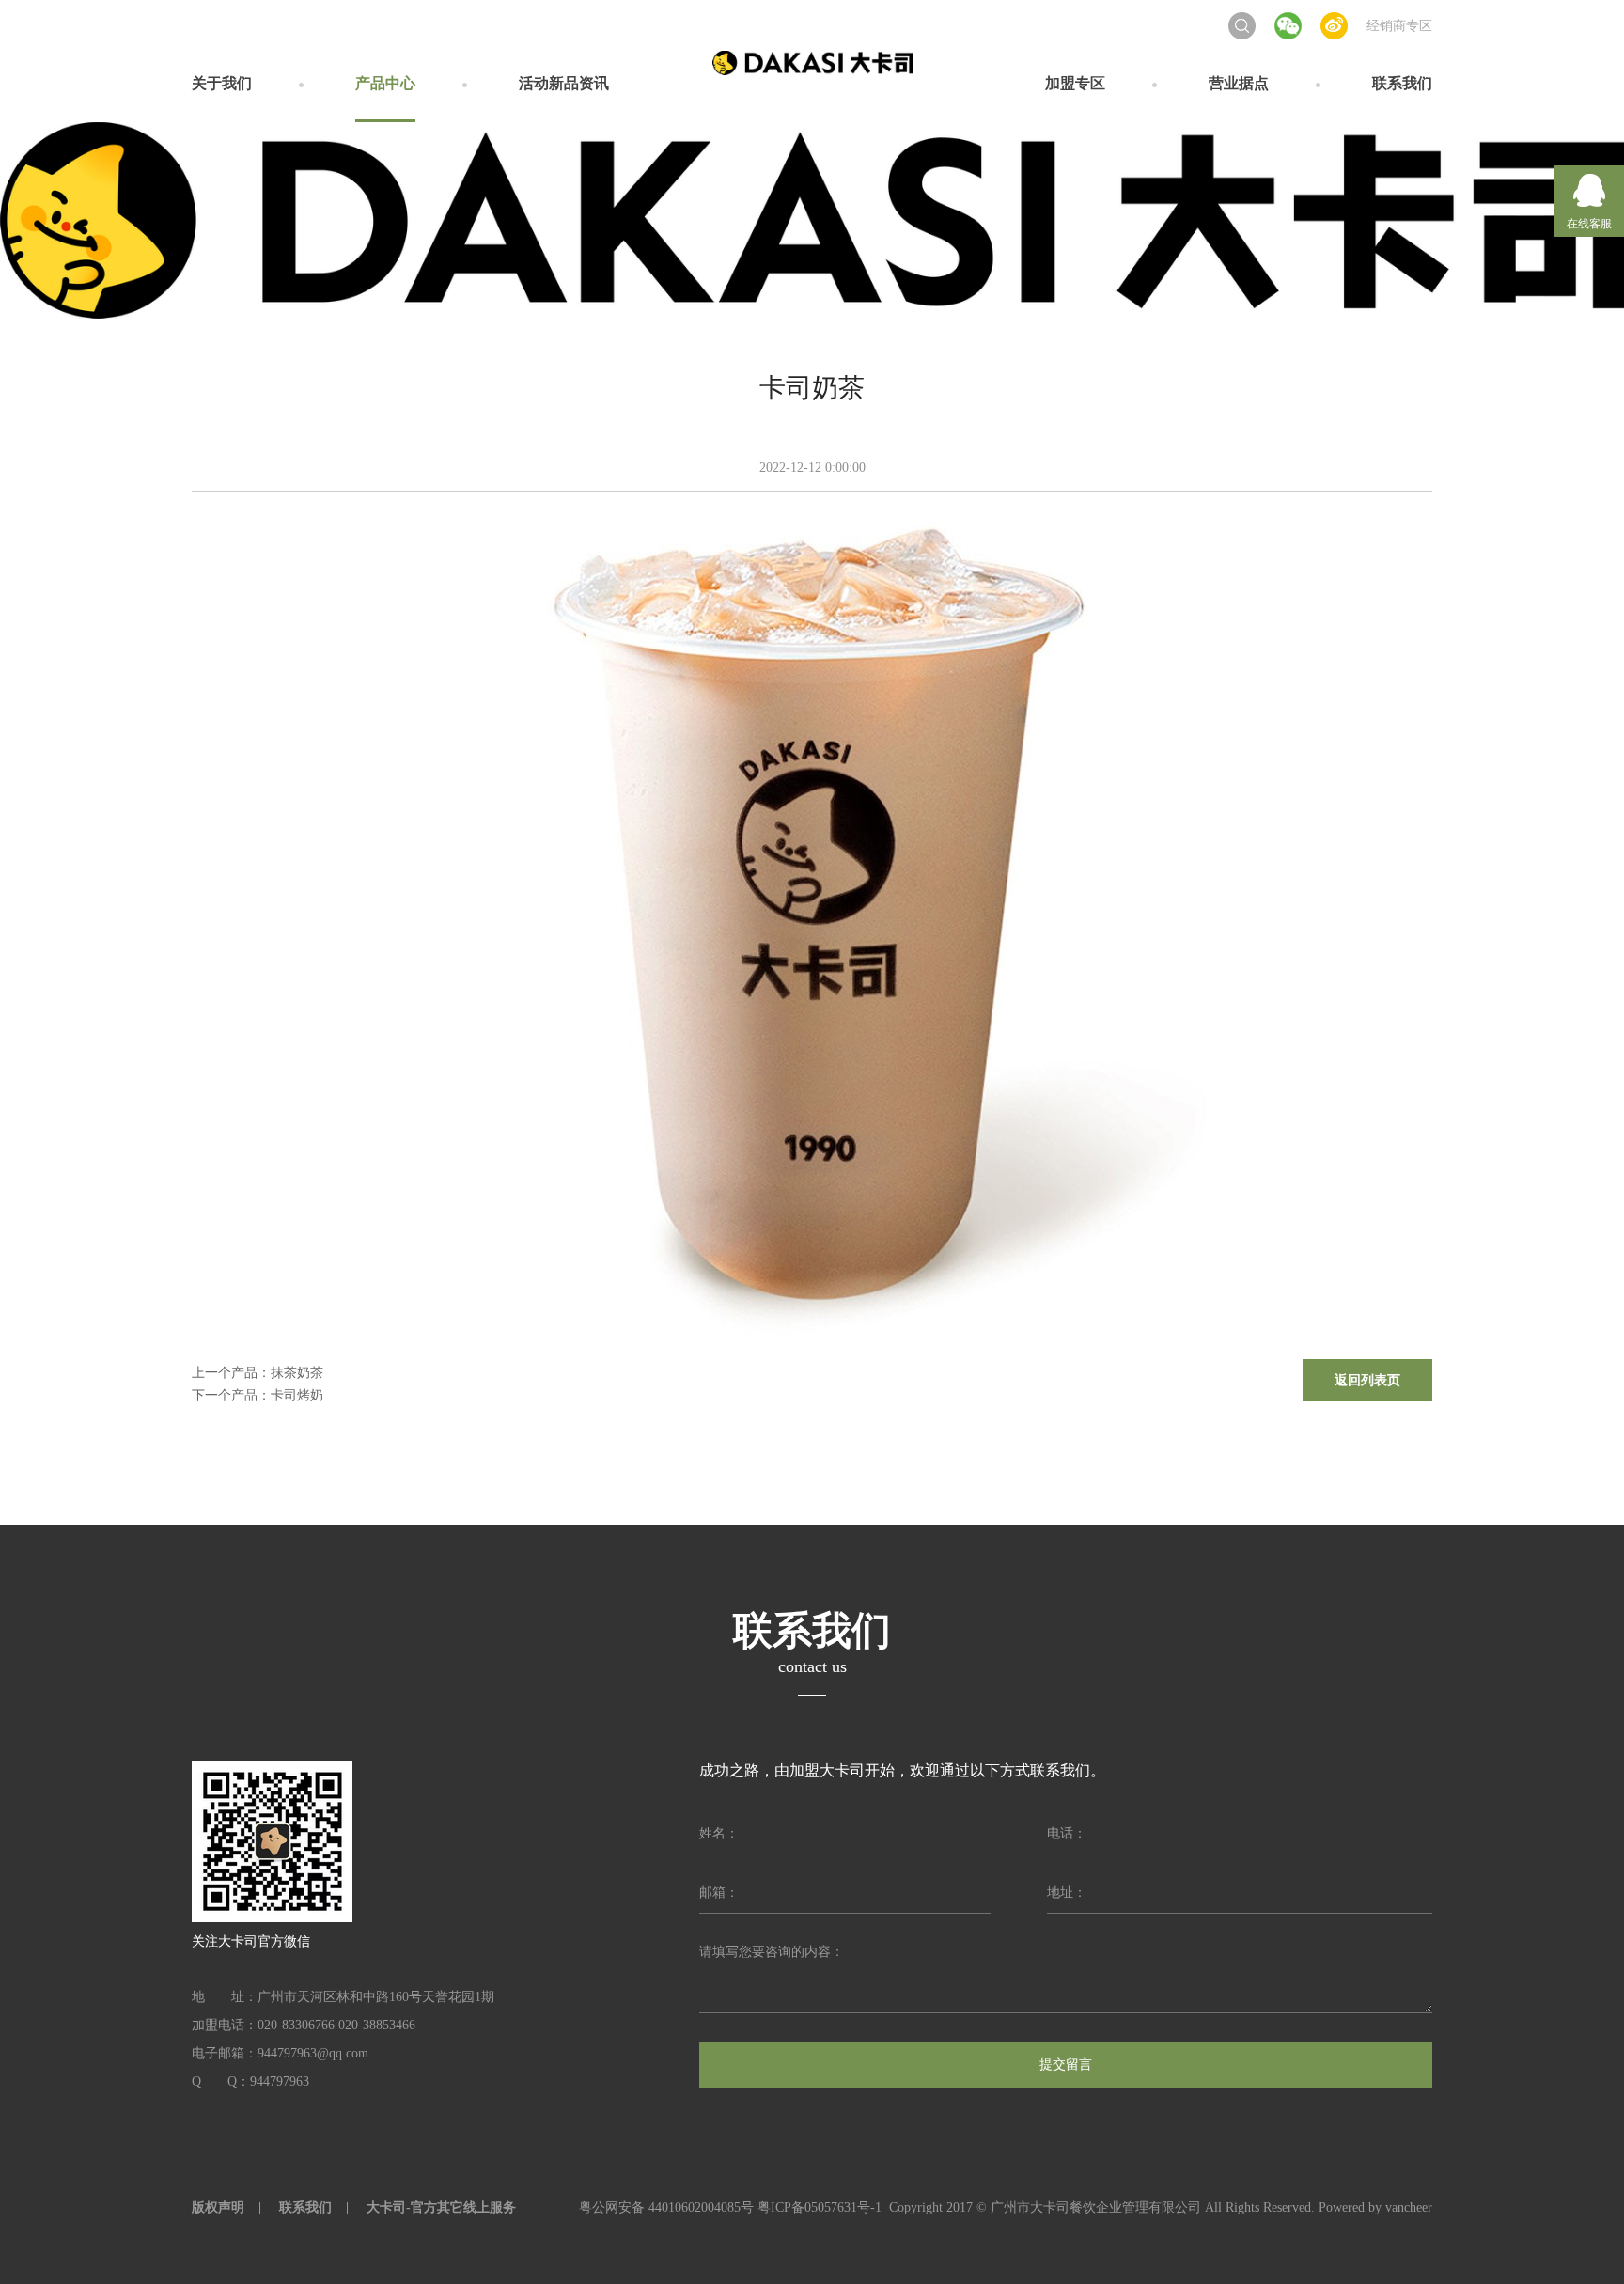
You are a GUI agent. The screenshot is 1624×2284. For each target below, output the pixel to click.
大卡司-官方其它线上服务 (441, 2207)
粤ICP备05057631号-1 (820, 2207)
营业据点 (1239, 83)
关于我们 (222, 83)
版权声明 (218, 2207)
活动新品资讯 (564, 83)
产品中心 (385, 83)
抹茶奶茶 (297, 1373)
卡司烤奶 (297, 1395)
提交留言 (1066, 2065)
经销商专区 (1399, 26)
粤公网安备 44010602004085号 (666, 2207)
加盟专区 (1075, 83)
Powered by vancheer (1375, 2207)
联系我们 (1402, 83)
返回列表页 (1367, 1380)
